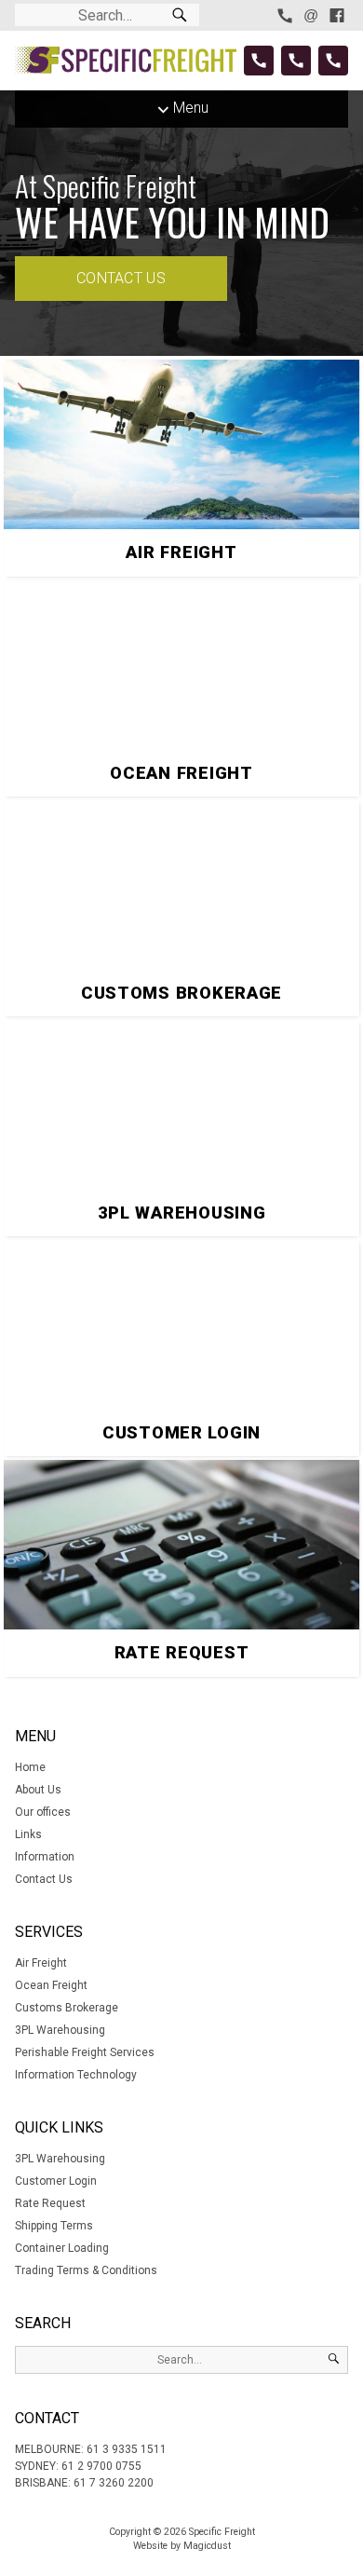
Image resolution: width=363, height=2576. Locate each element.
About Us (38, 1790)
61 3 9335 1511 (127, 2449)
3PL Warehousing (60, 2030)
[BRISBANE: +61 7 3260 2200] (333, 61)
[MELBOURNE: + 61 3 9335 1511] (259, 61)
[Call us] (285, 15)
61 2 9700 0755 (101, 2466)
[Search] (180, 15)
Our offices (43, 1812)
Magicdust (207, 2546)
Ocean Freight (51, 1985)
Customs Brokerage (67, 2008)
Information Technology (76, 2075)
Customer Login (56, 2181)
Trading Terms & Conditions (86, 2270)
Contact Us (121, 278)
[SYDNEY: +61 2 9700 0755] (296, 61)
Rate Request (50, 2203)
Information (45, 1857)
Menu (191, 108)
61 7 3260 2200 (114, 2483)
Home (30, 1767)
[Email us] (311, 15)
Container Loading (62, 2248)
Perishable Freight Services (85, 2052)
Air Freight (41, 1963)
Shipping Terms (54, 2226)
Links (28, 1834)
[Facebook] (337, 15)
